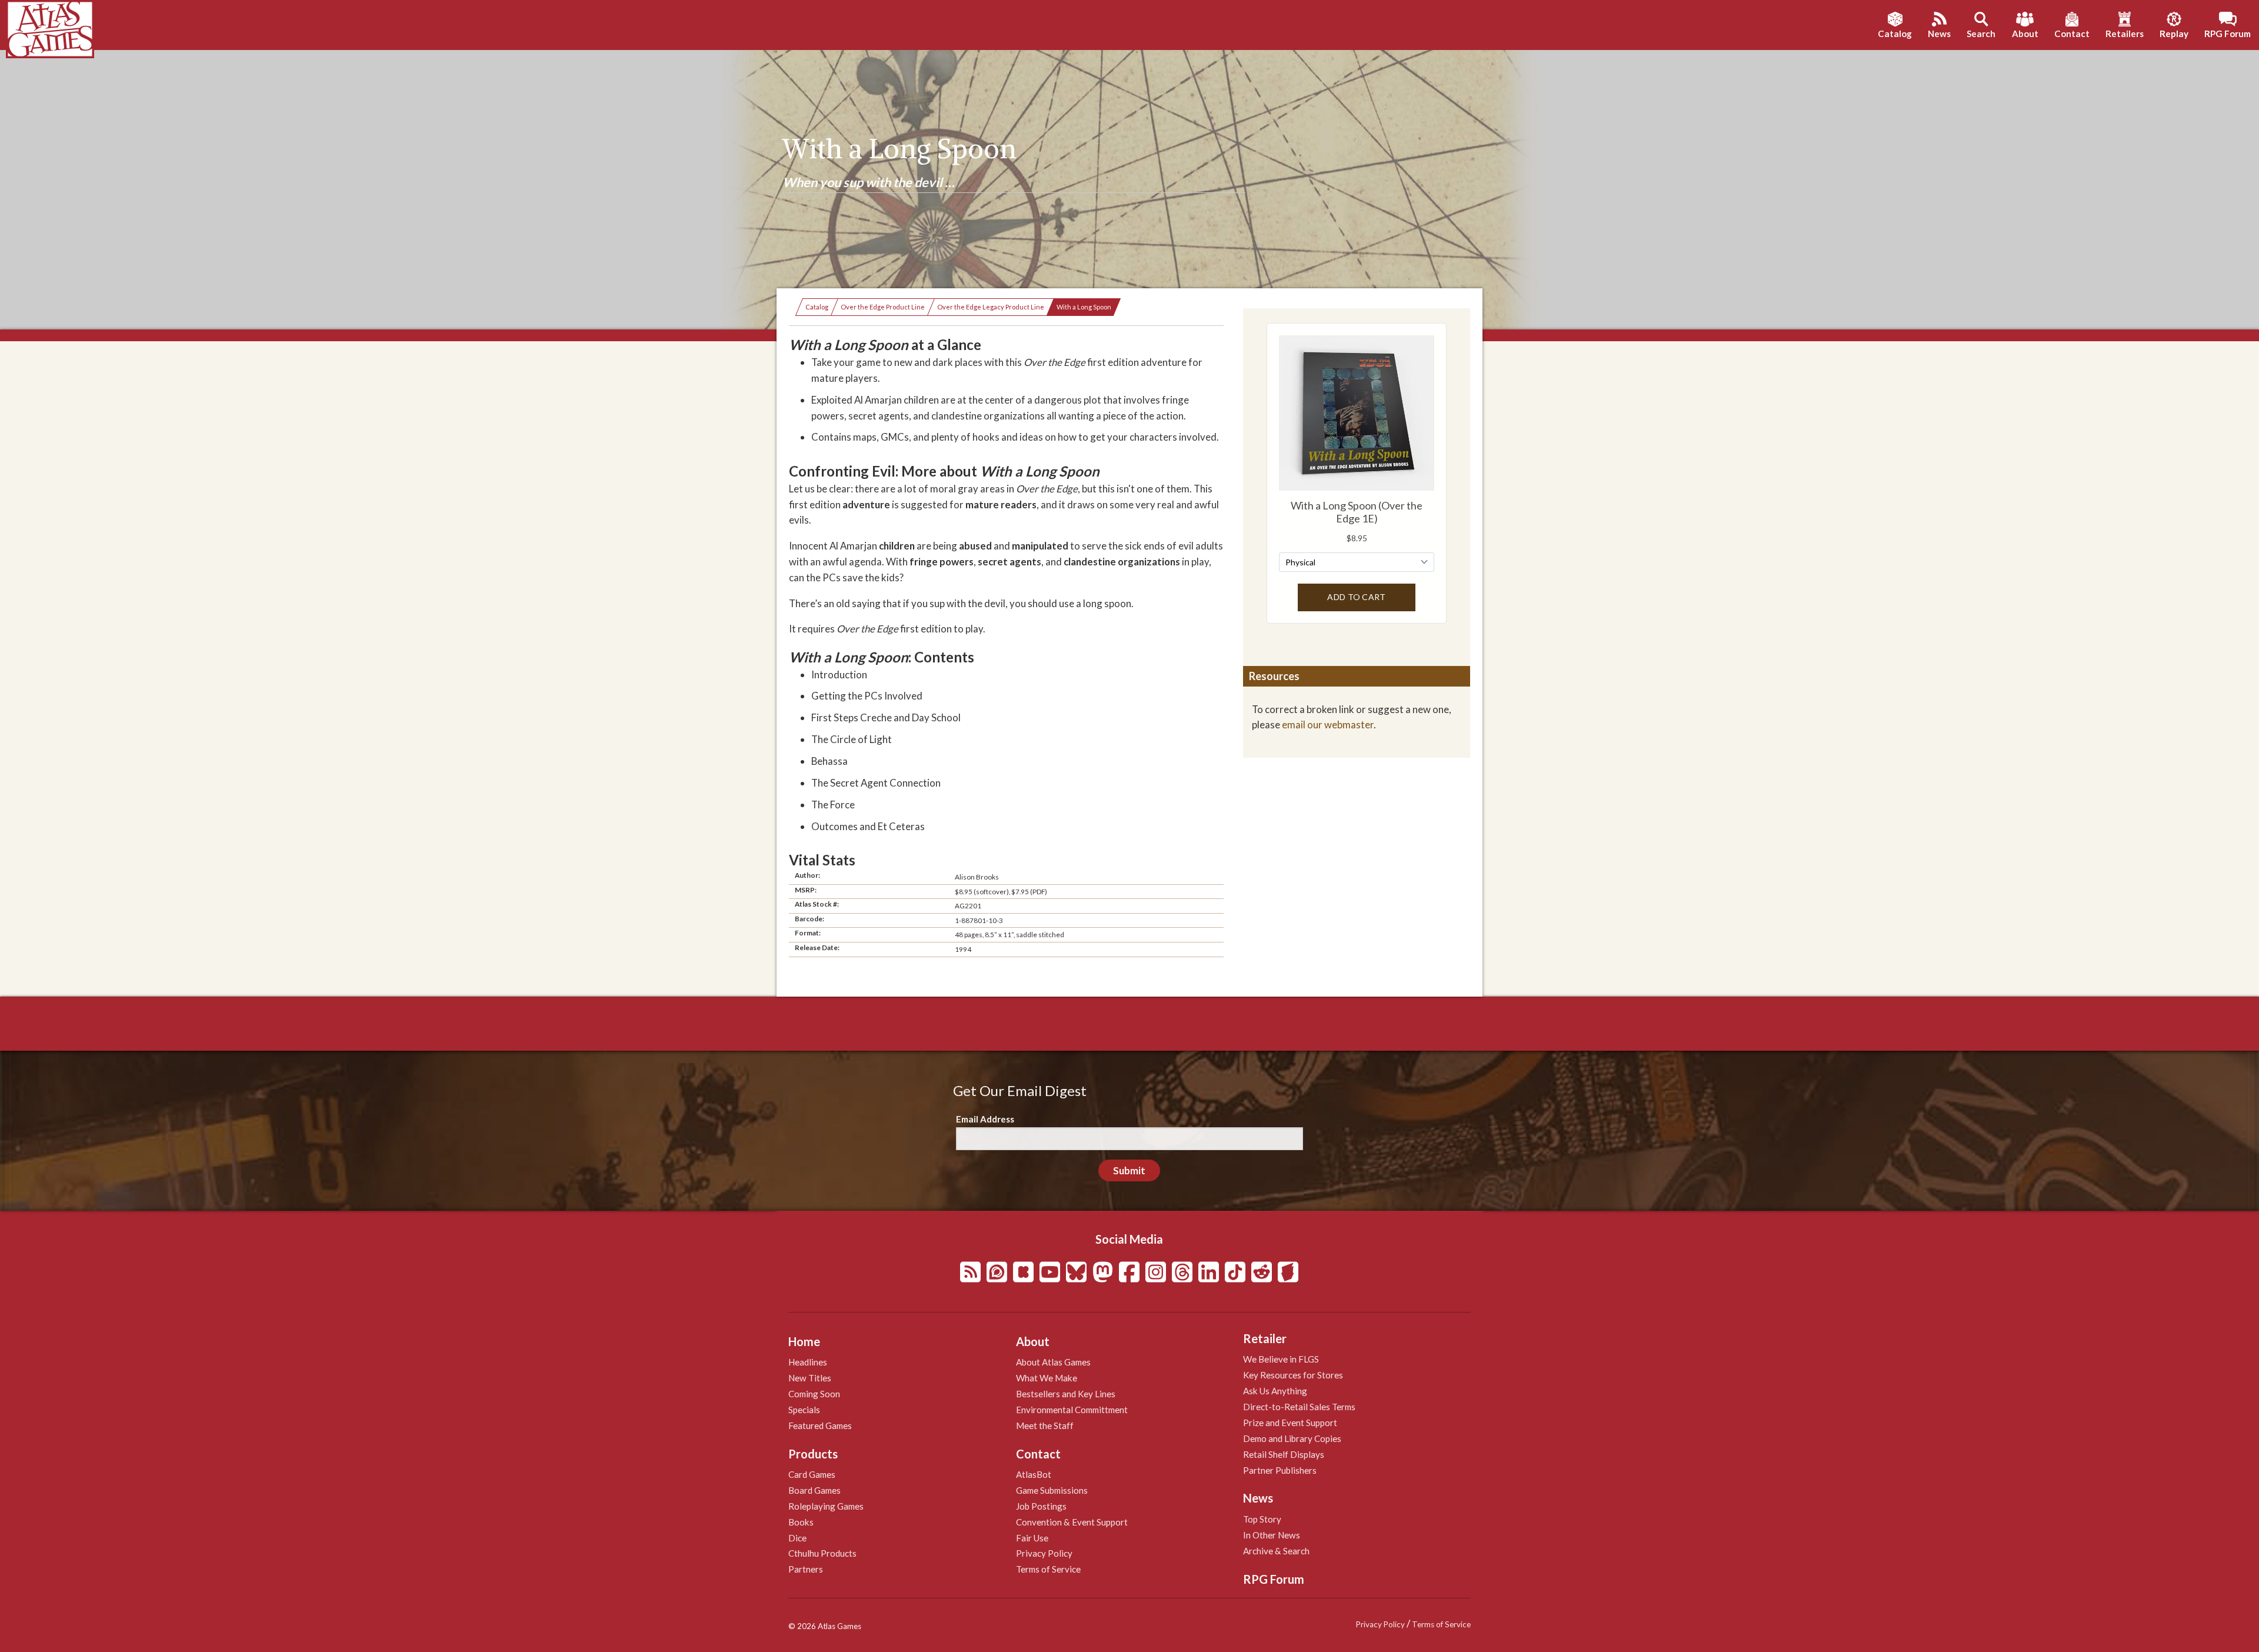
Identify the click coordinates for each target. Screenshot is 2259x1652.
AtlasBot (1034, 1474)
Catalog (817, 307)
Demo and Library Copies (1292, 1438)
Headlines (808, 1362)
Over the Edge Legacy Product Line (991, 307)
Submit (1129, 1170)
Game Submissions (1052, 1490)
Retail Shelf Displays (1284, 1454)
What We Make (1047, 1378)
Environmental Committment (1072, 1410)
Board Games (814, 1490)
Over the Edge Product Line (883, 307)
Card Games (812, 1474)
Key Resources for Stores (1293, 1375)
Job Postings (1041, 1506)
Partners (806, 1569)
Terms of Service (1048, 1569)
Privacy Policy (1044, 1553)
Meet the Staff (1045, 1425)
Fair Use (1032, 1538)
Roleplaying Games (826, 1506)
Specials (804, 1410)
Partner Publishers (1280, 1470)
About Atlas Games (1053, 1362)
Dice (797, 1538)
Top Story (1262, 1519)
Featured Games (820, 1425)
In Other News (1272, 1535)
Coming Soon (814, 1394)
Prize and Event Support (1290, 1423)
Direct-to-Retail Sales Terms (1299, 1407)
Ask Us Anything (1275, 1391)
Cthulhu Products (822, 1553)
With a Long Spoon (1084, 307)
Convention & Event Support (1072, 1522)
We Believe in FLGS (1281, 1359)
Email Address (985, 1119)
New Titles (810, 1378)
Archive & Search (1276, 1551)
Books (801, 1522)
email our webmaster (1328, 725)
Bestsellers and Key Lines (1066, 1394)
